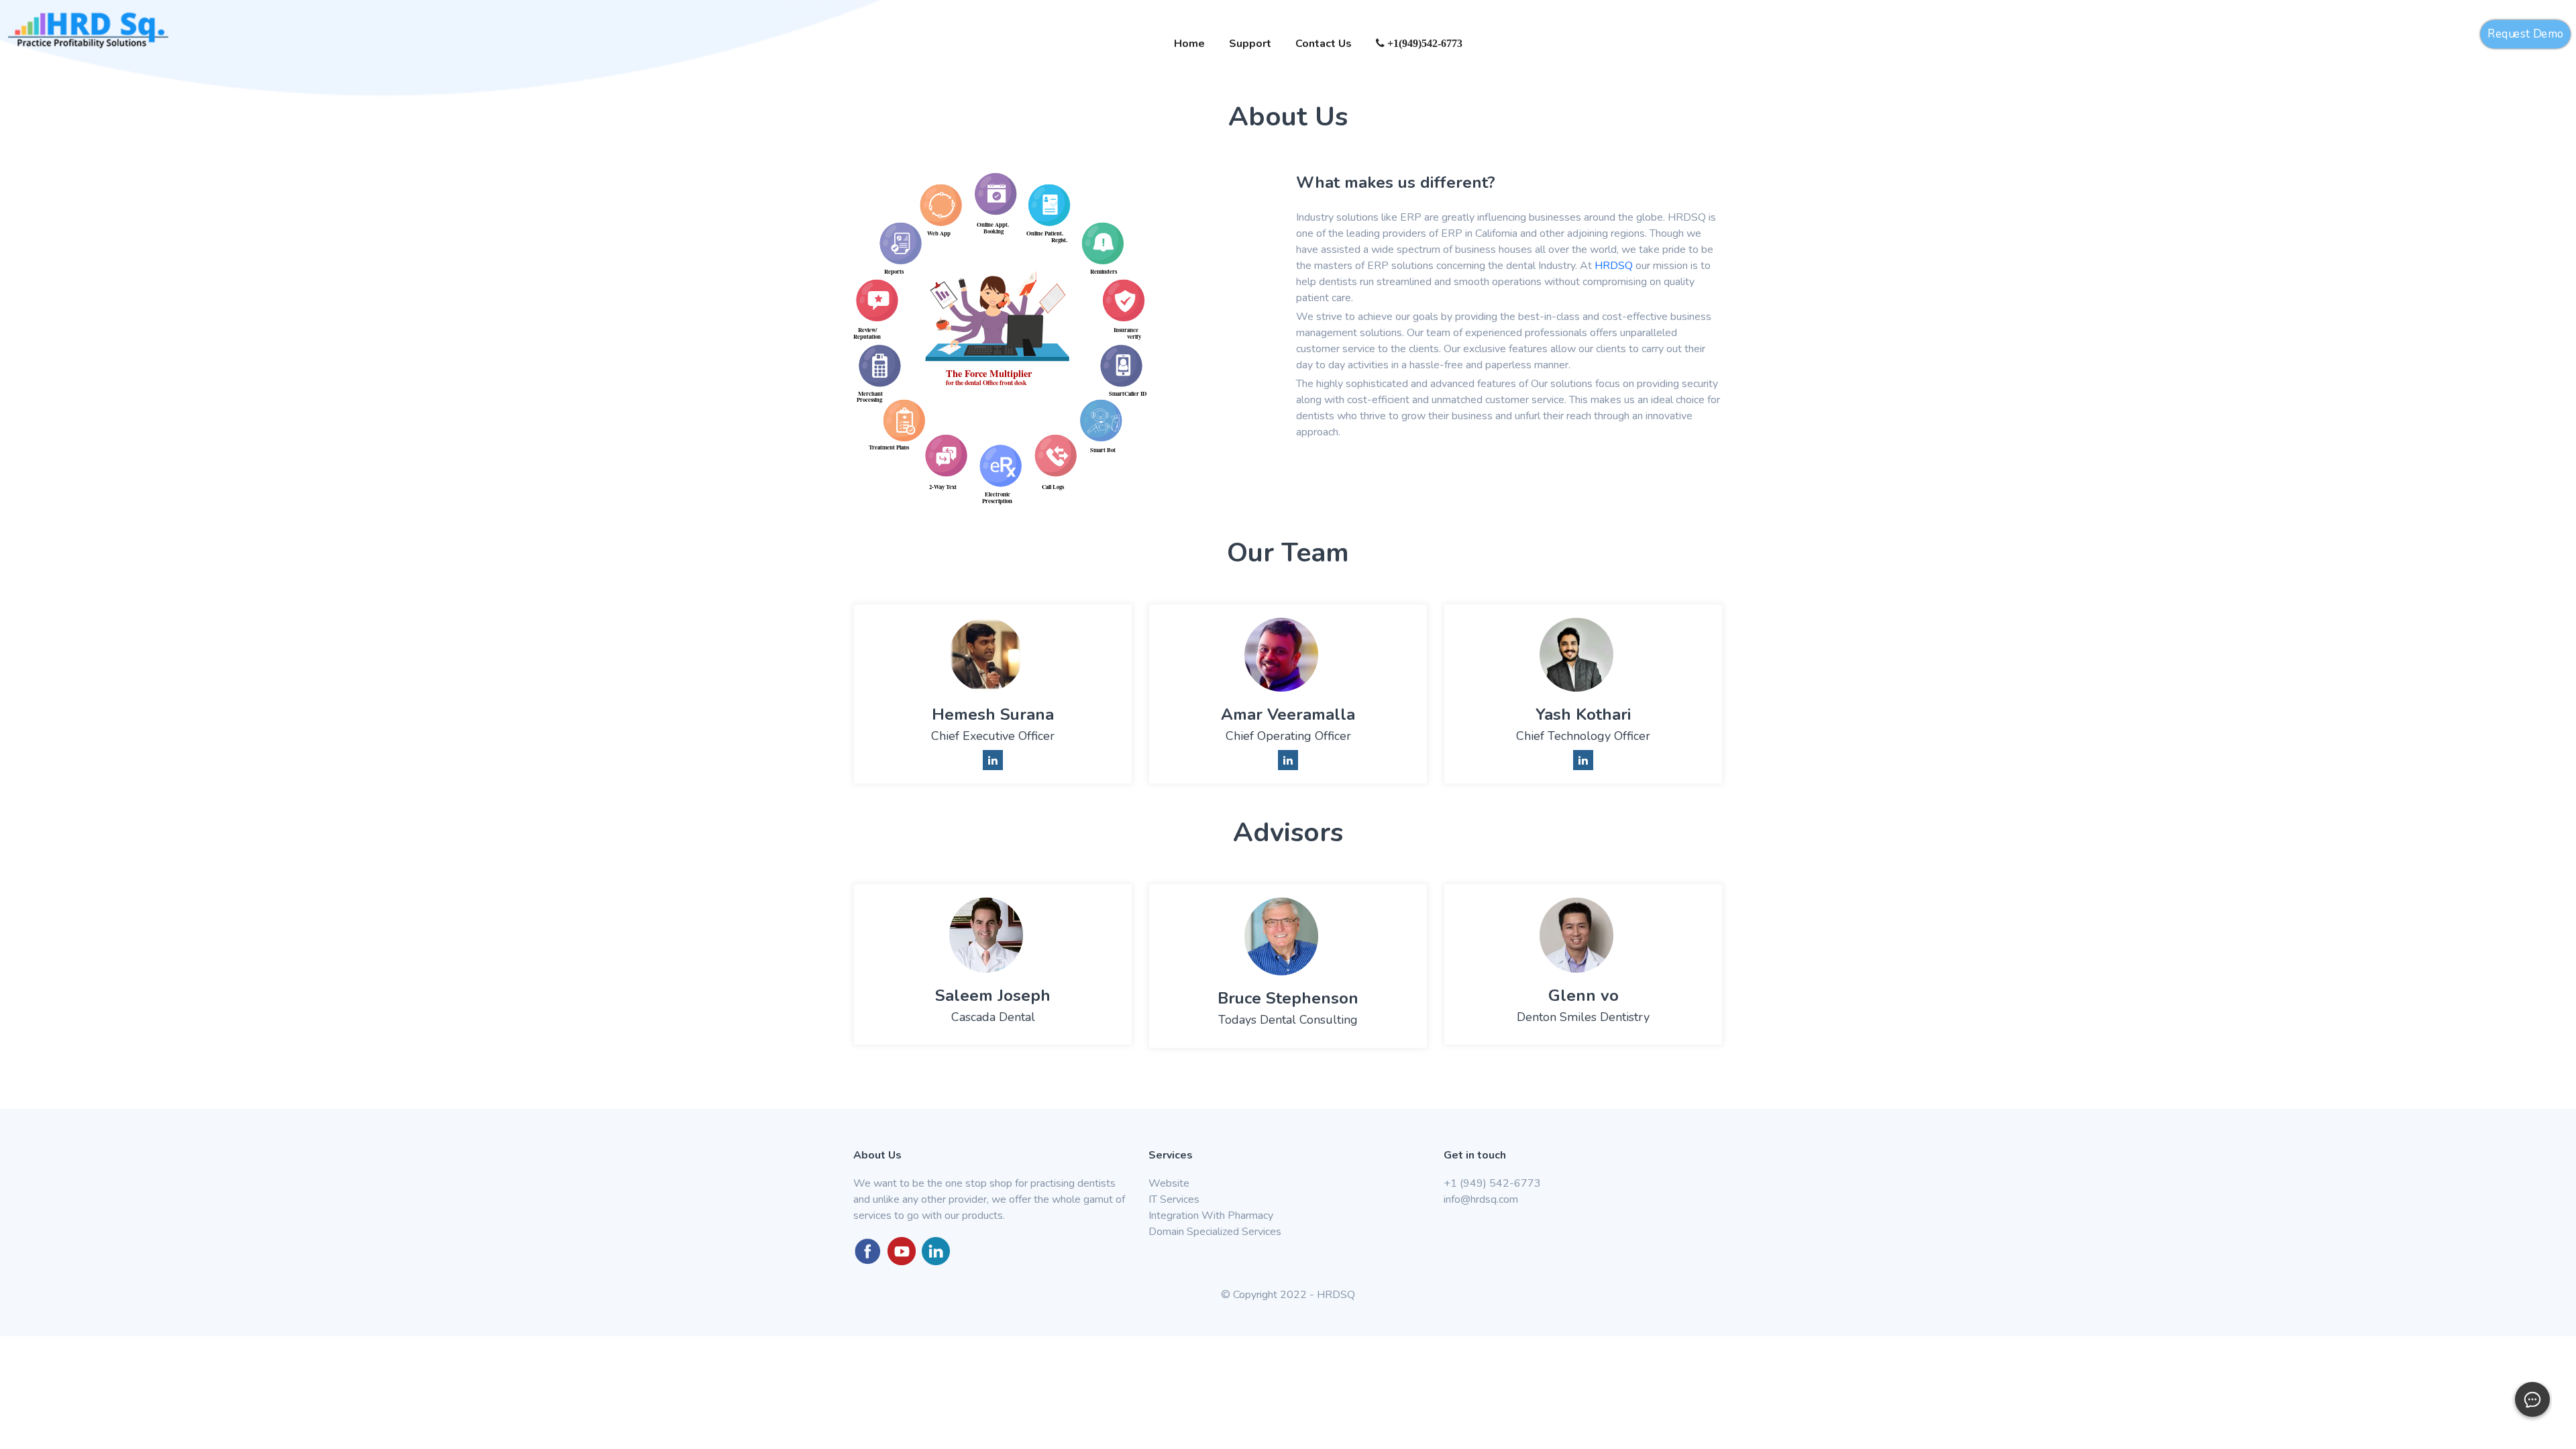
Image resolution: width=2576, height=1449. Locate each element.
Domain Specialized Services (1215, 1232)
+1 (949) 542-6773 (1492, 1183)
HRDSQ (1614, 266)
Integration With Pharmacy (1211, 1216)
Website (1169, 1183)
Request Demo (2526, 34)
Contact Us (1324, 44)
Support (1250, 44)
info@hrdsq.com (1481, 1199)
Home (1189, 44)
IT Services (1174, 1199)
